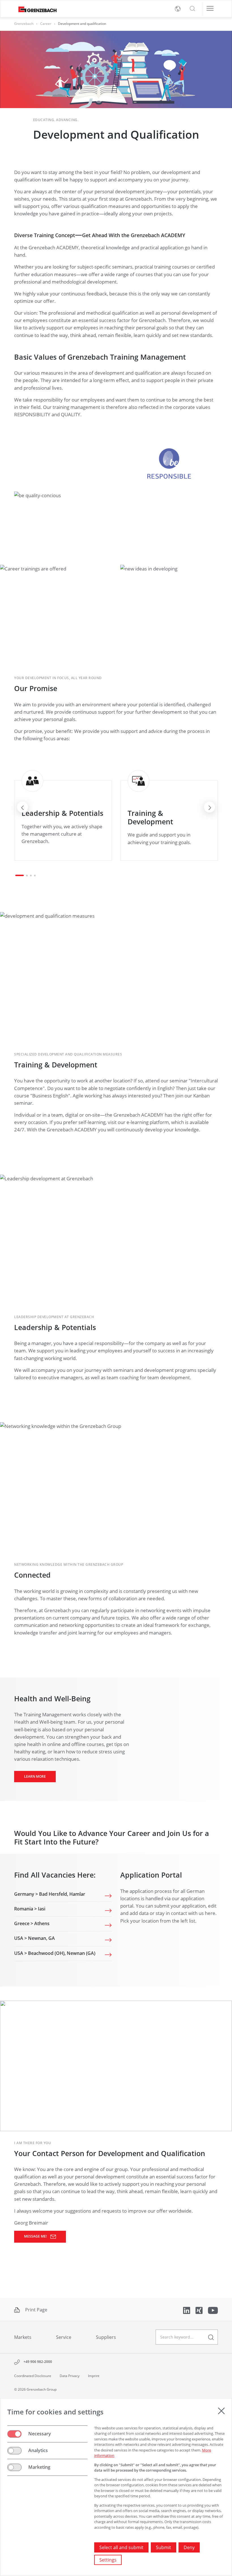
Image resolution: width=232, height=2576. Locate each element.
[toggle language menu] (178, 9)
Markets (23, 2337)
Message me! (36, 2236)
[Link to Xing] (200, 2310)
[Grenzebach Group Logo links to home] (35, 9)
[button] (192, 9)
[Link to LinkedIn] (187, 2310)
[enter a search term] (211, 2337)
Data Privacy (70, 2376)
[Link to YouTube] (213, 2310)
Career (46, 24)
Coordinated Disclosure (33, 2376)
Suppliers (106, 2337)
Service (64, 2337)
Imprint (94, 2376)
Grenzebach (24, 24)
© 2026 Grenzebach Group (35, 2389)
